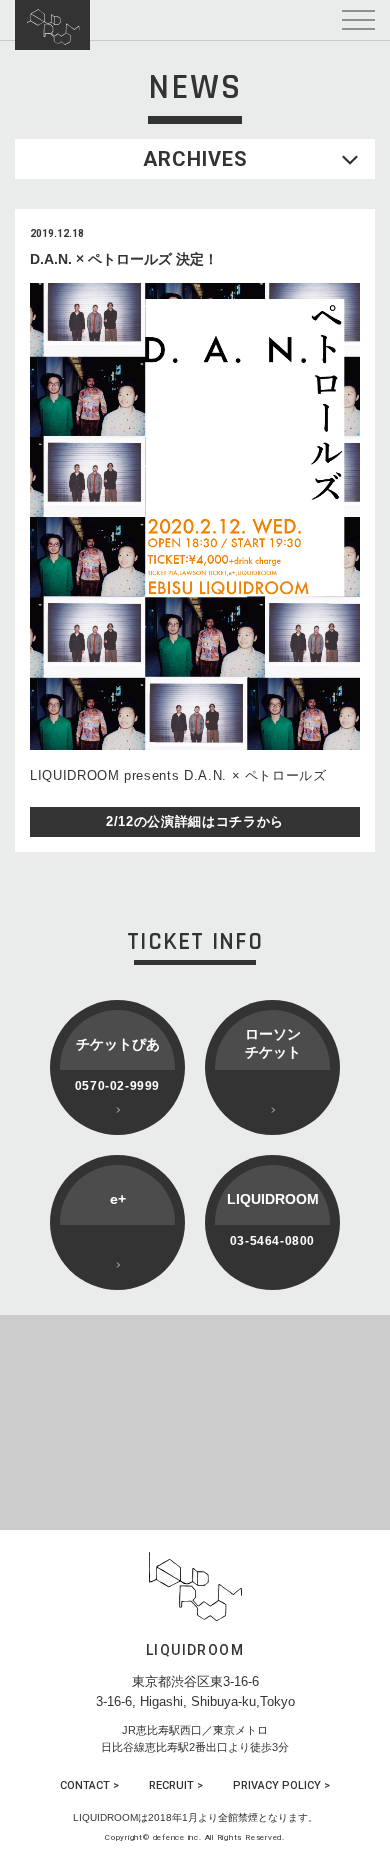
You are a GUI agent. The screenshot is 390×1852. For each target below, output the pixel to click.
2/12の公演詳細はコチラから (195, 821)
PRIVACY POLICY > (281, 1785)
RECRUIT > (176, 1785)
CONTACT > (89, 1785)
